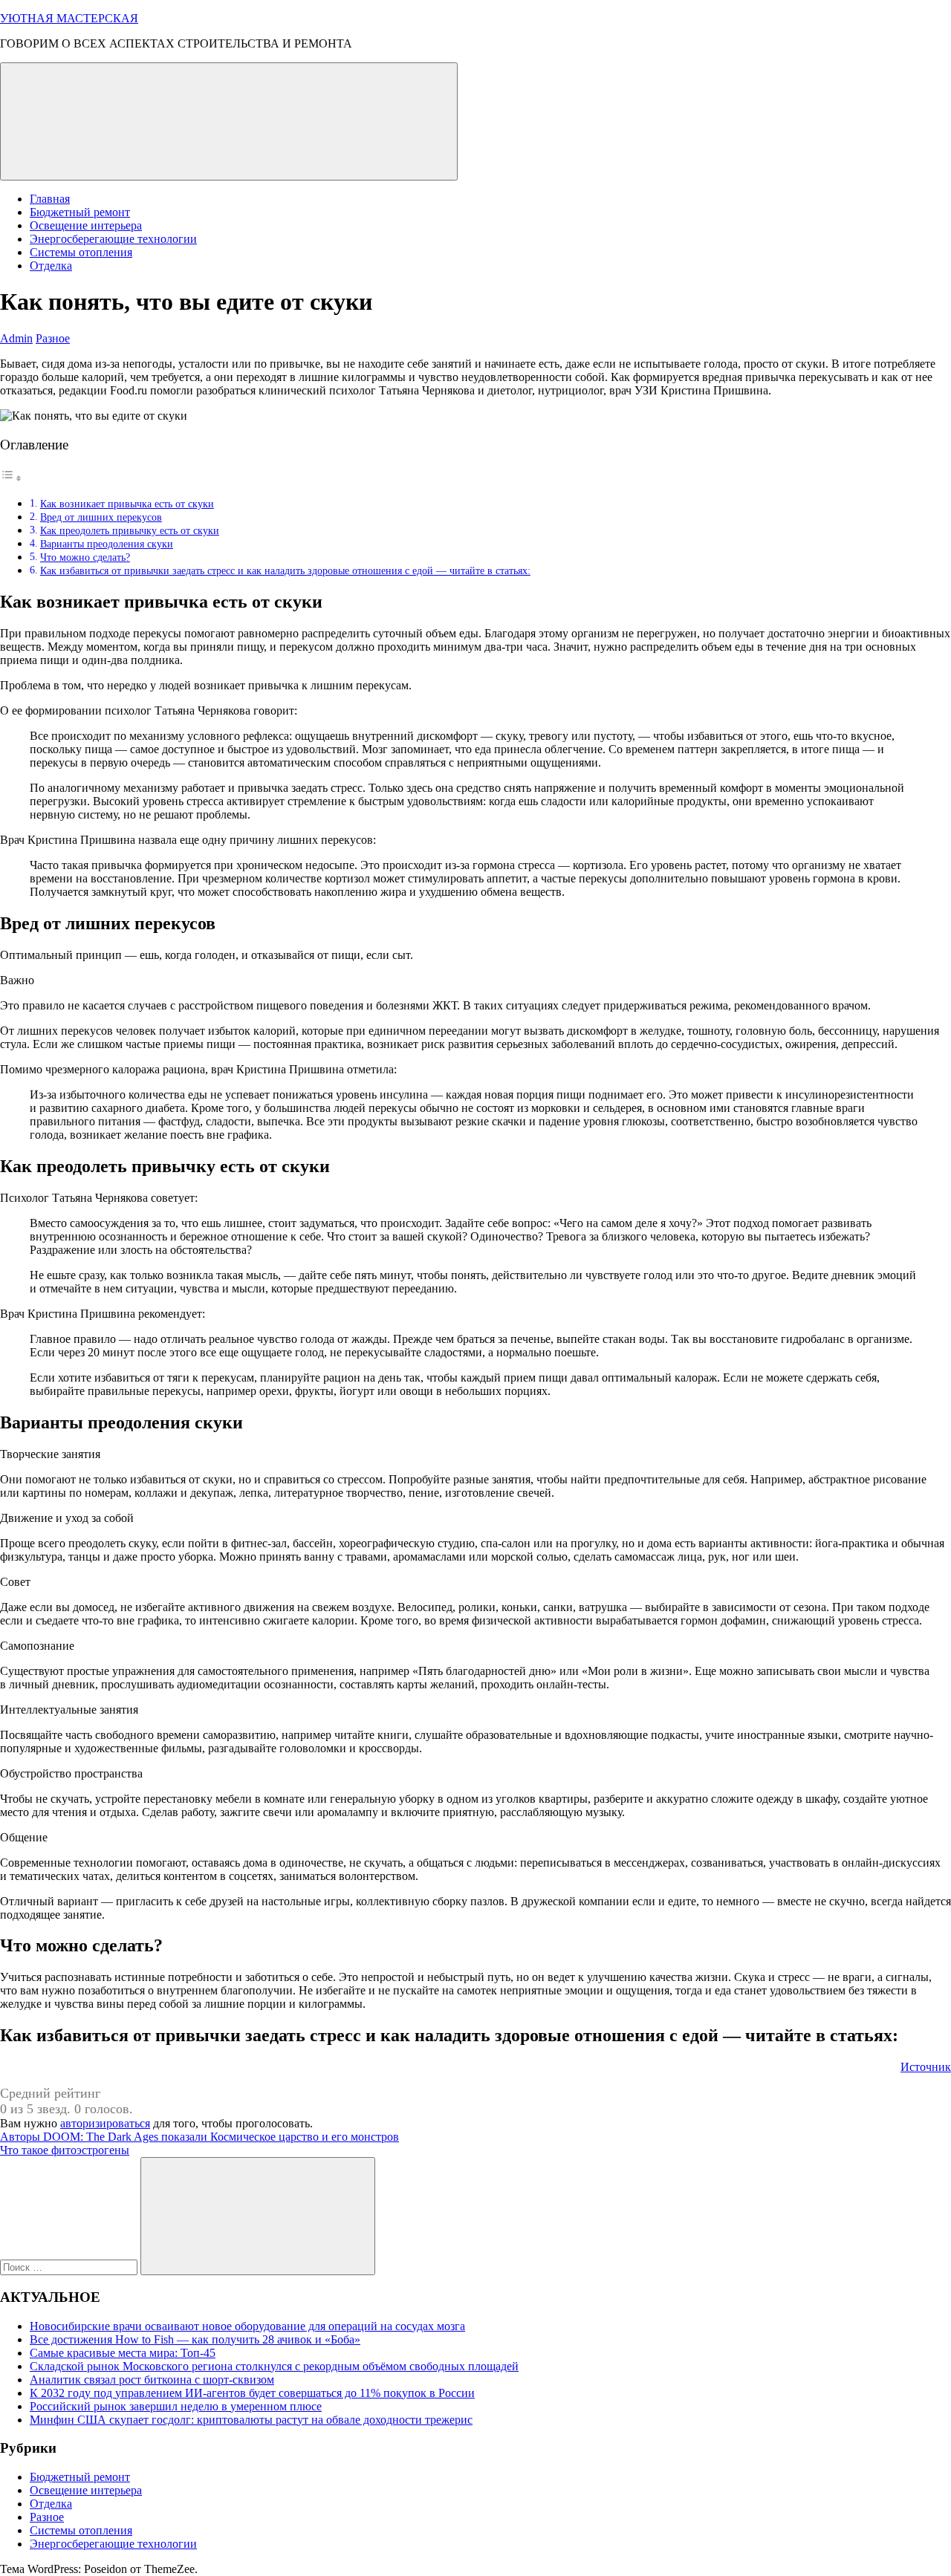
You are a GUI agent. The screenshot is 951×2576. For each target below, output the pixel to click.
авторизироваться (105, 2123)
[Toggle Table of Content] (11, 478)
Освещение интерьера (86, 225)
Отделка (51, 266)
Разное (53, 338)
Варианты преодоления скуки (107, 544)
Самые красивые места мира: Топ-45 (123, 2353)
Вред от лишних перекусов (101, 517)
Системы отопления (81, 252)
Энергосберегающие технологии (113, 239)
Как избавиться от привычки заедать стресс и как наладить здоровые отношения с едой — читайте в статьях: (285, 570)
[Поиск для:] (70, 2267)
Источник (926, 2067)
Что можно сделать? (85, 557)
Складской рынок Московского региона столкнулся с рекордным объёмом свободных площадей (274, 2366)
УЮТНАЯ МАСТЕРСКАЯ (69, 18)
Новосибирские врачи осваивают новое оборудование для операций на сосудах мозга (247, 2326)
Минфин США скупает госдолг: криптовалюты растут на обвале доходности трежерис (251, 2420)
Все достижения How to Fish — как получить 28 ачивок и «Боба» (195, 2339)
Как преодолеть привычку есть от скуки (130, 530)
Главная (50, 199)
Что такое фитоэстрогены (65, 2150)
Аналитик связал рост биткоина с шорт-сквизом (152, 2380)
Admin (16, 338)
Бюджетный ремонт (80, 212)
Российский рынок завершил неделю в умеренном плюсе (176, 2406)
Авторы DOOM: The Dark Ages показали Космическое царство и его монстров (199, 2137)
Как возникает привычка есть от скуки (127, 504)
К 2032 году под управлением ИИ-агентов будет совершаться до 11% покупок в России (252, 2393)
